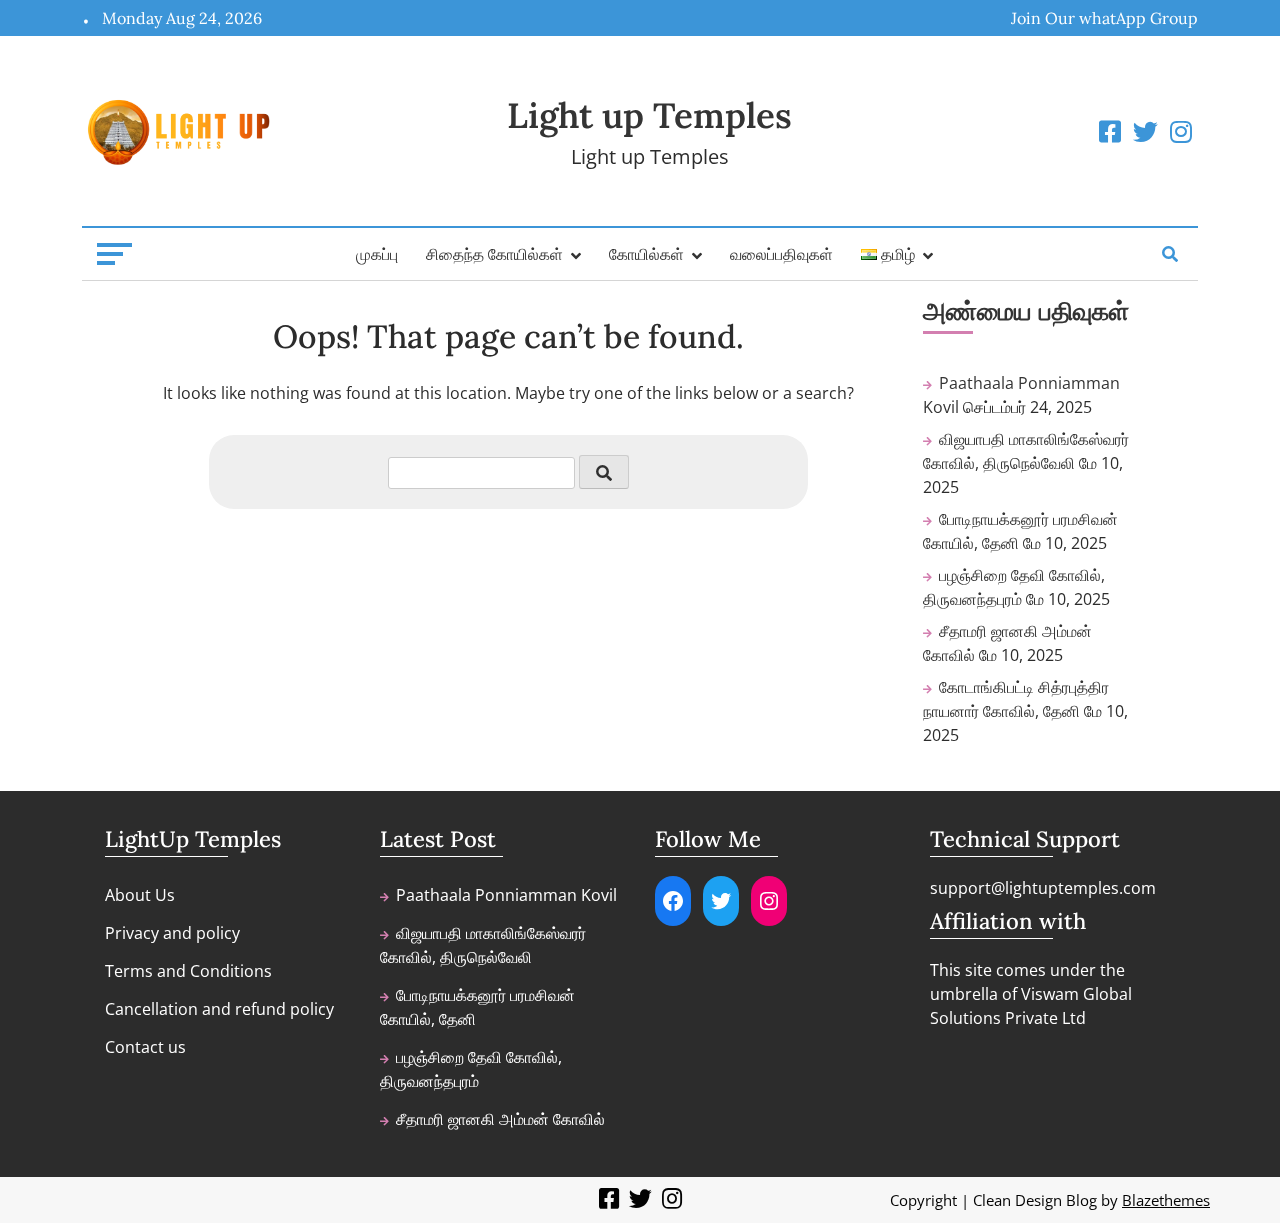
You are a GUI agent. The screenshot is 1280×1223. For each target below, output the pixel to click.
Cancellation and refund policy (219, 1009)
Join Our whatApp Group (1104, 18)
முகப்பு (377, 254)
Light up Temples (649, 115)
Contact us (145, 1047)
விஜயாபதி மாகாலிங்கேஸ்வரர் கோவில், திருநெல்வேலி (483, 945)
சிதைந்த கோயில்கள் (494, 254)
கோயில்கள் (646, 254)
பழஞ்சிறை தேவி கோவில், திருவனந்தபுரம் (471, 1069)
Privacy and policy (172, 933)
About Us (140, 895)
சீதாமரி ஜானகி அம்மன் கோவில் (500, 1119)
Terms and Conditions (188, 971)
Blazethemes (1166, 1200)
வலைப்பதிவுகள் (781, 254)
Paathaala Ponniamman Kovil (506, 895)
